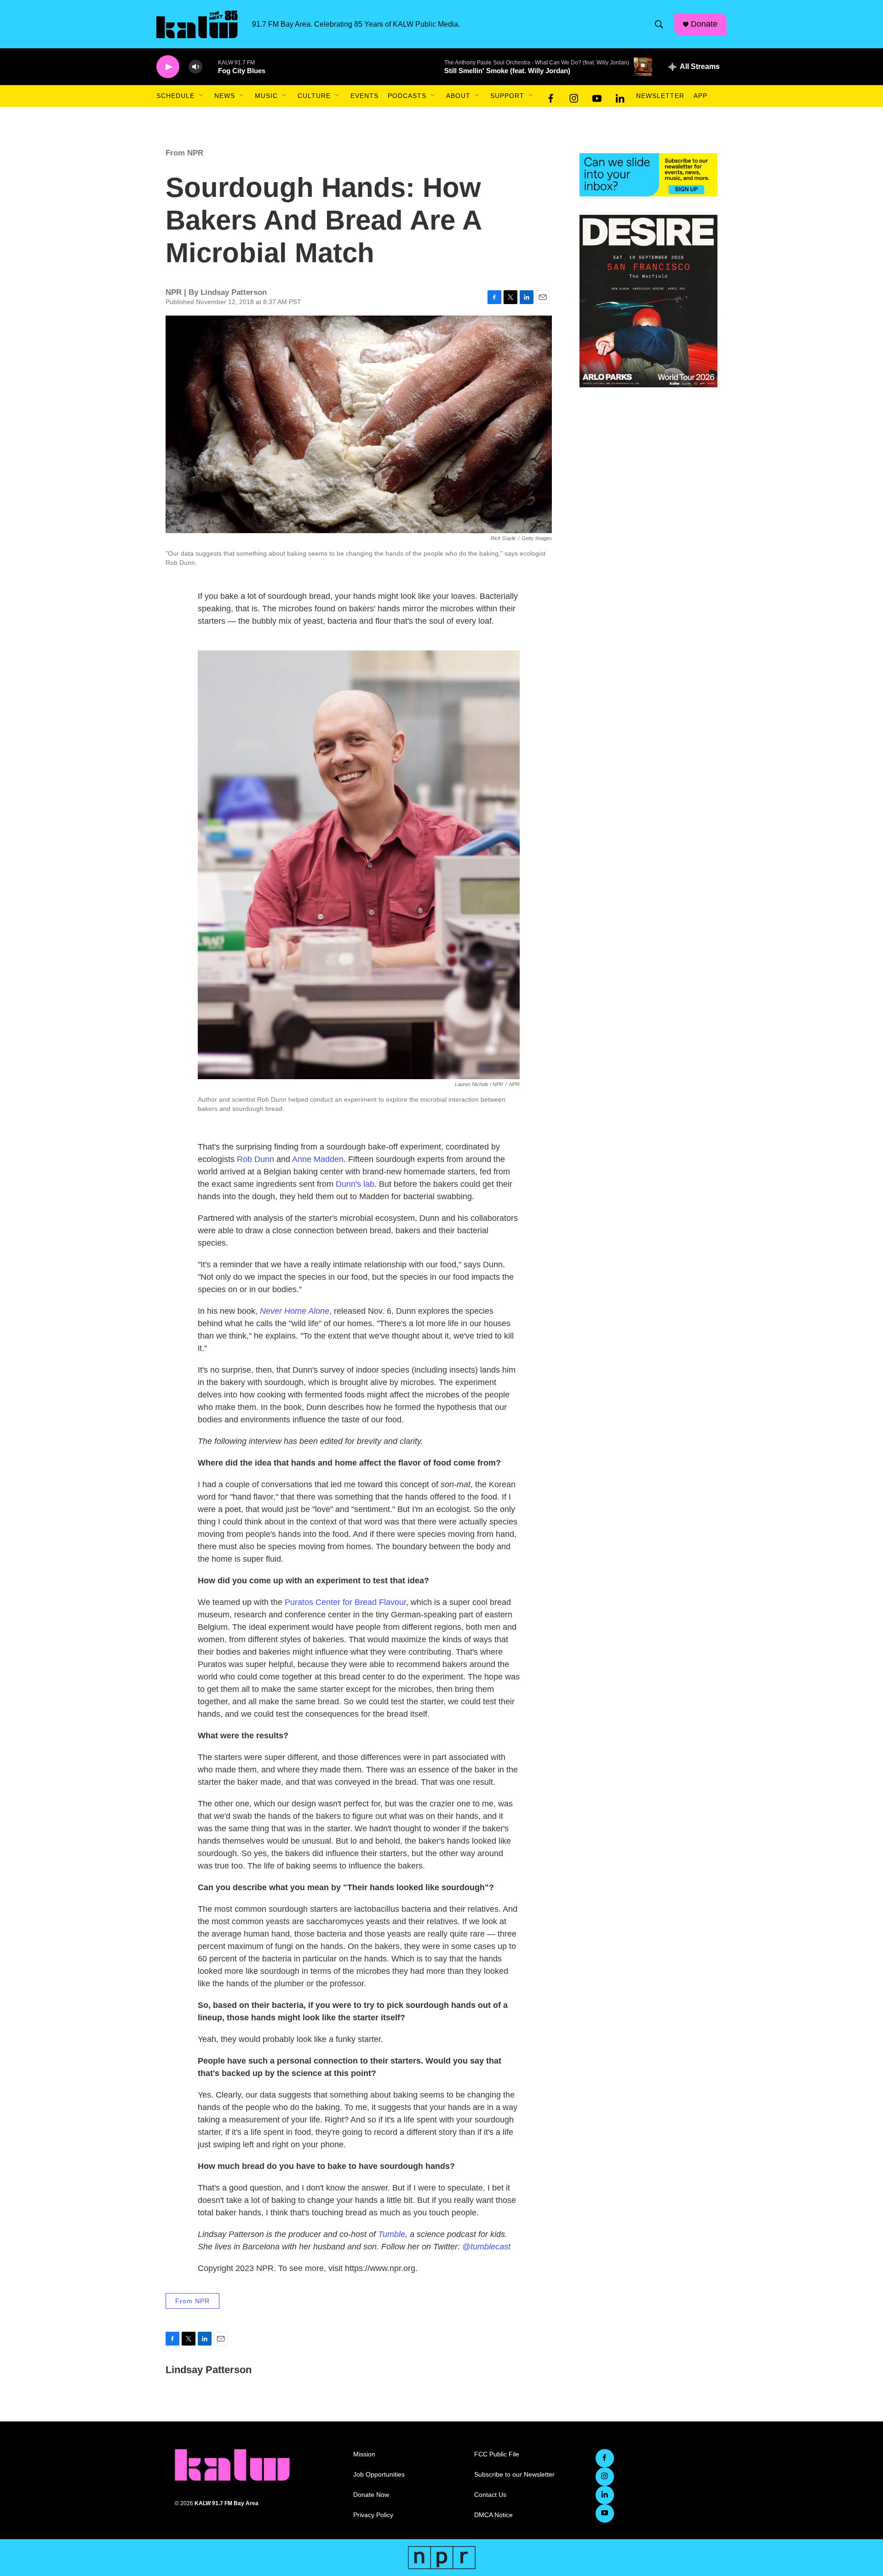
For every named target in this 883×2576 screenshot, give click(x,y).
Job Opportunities (379, 2475)
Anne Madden (318, 1159)
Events (364, 96)
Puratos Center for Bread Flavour (345, 1602)
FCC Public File (497, 2454)
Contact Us (490, 2495)
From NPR (184, 153)
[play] (168, 67)
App (700, 96)
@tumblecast (486, 2247)
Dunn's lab (355, 1184)
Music (266, 96)
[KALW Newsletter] (648, 175)
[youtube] (597, 96)
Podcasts (407, 96)
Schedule (175, 96)
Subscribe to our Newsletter (514, 2475)
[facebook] (551, 96)
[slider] (210, 66)
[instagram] (574, 96)
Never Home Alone (295, 1311)
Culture (314, 96)
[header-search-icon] (659, 24)
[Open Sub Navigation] (201, 96)
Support (507, 96)
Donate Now (371, 2495)
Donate (704, 24)
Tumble (392, 2234)
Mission (364, 2454)
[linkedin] (620, 96)
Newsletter (660, 96)
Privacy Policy (373, 2515)
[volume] (195, 67)
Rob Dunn (255, 1159)
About (458, 96)
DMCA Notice (493, 2515)
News (225, 96)
